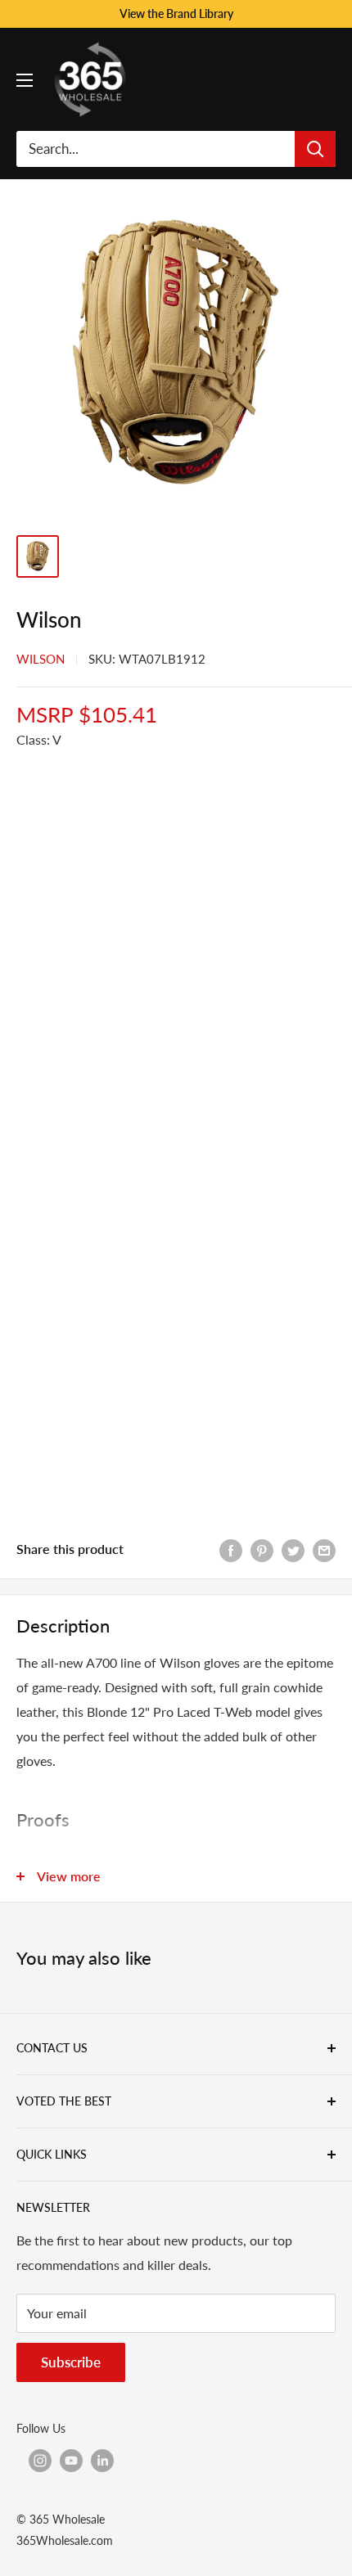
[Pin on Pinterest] (262, 1549)
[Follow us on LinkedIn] (102, 2460)
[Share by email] (324, 1549)
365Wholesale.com (65, 2540)
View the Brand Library (176, 14)
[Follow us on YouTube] (71, 2460)
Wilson (41, 659)
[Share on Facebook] (231, 1549)
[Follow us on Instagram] (40, 2460)
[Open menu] (25, 80)
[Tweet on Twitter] (293, 1549)
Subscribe (71, 2362)
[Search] (315, 149)
